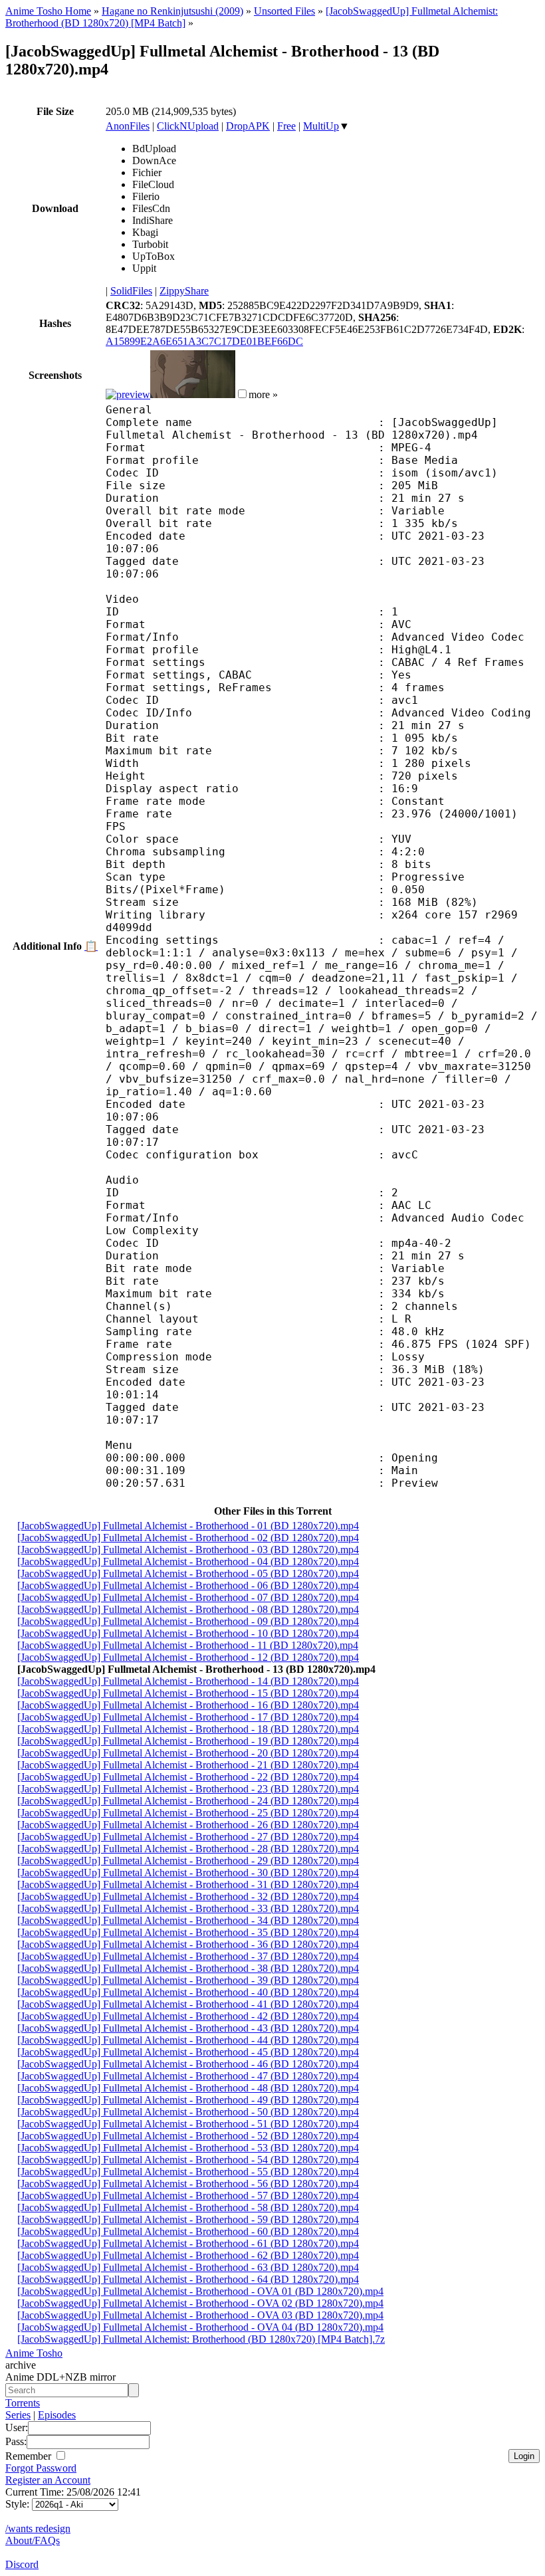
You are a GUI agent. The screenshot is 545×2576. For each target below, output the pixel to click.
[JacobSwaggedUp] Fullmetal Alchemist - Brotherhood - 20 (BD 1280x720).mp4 (188, 1753)
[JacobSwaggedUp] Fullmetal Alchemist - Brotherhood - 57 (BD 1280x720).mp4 (188, 2196)
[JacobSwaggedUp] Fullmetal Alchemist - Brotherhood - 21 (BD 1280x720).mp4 (188, 1765)
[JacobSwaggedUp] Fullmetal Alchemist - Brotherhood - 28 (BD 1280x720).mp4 (188, 1849)
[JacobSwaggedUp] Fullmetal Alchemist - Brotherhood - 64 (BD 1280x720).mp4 (188, 2279)
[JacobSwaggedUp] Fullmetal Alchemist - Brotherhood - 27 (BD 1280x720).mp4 (188, 1837)
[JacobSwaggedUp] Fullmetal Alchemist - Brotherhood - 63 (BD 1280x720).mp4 (188, 2267)
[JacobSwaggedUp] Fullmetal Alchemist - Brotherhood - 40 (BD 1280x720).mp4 (188, 1992)
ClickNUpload (188, 126)
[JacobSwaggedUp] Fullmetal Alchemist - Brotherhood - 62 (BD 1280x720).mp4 (188, 2255)
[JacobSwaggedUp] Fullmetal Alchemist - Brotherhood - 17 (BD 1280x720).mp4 (188, 1717)
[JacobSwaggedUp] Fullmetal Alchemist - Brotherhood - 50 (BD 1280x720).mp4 (188, 2112)
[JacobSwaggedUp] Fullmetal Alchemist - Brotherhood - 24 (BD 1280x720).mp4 (188, 1801)
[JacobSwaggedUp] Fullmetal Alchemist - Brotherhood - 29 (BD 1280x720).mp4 (188, 1861)
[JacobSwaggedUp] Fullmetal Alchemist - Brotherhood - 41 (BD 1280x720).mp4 (188, 2004)
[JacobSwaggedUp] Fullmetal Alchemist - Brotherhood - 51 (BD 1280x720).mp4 (188, 2124)
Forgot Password (41, 2468)
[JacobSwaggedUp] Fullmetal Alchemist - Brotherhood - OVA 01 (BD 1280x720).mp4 (200, 2291)
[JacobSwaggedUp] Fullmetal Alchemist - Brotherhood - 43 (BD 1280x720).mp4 (188, 2028)
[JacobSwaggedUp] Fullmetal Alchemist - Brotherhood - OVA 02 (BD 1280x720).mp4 (200, 2303)
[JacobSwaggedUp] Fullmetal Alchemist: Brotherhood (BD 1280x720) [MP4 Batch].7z (201, 2339)
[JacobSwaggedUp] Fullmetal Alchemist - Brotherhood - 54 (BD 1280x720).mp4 (188, 2160)
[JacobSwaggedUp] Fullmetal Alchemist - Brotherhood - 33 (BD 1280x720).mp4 (188, 1908)
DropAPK (248, 126)
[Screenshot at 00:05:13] (193, 394)
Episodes (57, 2415)
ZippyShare (184, 291)
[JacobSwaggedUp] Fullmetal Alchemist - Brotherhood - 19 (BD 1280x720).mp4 (188, 1741)
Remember (30, 2456)
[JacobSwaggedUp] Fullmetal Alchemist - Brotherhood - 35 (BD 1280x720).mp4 (188, 1932)
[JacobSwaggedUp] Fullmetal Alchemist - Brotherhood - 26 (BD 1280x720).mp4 (188, 1825)
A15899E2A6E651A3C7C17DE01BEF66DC (204, 341)
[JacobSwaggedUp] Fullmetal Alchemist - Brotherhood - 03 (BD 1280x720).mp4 (188, 1550)
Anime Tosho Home (48, 11)
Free (286, 126)
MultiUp (321, 126)
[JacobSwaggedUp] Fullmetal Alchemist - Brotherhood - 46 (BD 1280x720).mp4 (188, 2064)
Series (18, 2415)
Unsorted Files (284, 11)
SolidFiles (131, 291)
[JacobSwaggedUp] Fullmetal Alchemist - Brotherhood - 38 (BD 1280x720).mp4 (188, 1968)
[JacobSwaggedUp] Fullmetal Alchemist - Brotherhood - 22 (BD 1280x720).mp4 (188, 1777)
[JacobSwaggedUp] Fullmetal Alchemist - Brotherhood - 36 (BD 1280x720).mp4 (188, 1944)
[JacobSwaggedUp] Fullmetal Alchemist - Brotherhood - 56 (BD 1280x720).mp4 (188, 2184)
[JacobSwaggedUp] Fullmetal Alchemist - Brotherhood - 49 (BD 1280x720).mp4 (188, 2100)
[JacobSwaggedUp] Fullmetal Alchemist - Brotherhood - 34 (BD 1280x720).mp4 (188, 1920)
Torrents (23, 2403)
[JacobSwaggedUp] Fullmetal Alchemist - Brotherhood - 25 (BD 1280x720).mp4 (188, 1813)
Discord (22, 2564)
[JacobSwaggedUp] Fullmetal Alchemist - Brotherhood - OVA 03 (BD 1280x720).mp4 (200, 2315)
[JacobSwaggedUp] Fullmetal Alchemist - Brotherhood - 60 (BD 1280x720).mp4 (188, 2231)
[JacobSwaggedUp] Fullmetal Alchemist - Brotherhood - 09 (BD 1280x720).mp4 (188, 1621)
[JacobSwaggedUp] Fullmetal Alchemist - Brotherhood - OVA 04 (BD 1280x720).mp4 (200, 2327)
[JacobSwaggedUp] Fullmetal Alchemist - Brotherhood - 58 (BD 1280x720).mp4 (188, 2207)
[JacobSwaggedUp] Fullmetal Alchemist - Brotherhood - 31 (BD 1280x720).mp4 (188, 1884)
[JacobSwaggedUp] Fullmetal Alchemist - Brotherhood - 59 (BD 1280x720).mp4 (188, 2219)
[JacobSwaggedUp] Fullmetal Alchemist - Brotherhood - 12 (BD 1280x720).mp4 (188, 1657)
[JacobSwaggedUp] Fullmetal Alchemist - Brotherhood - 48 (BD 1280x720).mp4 (188, 2088)
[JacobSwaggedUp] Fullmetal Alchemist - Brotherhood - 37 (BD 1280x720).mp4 (188, 1956)
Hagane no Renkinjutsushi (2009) (172, 11)
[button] (242, 394)
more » (263, 394)
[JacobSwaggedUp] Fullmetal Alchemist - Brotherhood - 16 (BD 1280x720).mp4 (188, 1705)
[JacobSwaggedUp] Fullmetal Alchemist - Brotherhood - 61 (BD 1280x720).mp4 (188, 2243)
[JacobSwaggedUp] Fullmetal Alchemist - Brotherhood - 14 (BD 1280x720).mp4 (188, 1681)
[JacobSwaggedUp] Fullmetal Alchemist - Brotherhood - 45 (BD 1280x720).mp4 (188, 2052)
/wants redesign (38, 2528)
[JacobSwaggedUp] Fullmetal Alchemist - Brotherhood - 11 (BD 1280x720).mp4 (188, 1645)
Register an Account (48, 2480)
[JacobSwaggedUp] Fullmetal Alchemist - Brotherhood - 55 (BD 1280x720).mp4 (188, 2172)
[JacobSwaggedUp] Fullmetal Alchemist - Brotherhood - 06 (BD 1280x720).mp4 (188, 1585)
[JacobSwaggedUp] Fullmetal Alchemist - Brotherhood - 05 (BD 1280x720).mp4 (188, 1573)
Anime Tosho (34, 2353)
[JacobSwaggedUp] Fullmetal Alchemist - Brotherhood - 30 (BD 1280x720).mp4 (188, 1873)
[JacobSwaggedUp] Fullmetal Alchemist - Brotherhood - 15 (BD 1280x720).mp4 (188, 1693)
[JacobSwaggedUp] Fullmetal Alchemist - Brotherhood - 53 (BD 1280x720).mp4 (188, 2148)
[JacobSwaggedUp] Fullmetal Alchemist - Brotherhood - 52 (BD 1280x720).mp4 (188, 2136)
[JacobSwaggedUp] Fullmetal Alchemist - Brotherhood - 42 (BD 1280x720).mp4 (188, 2016)
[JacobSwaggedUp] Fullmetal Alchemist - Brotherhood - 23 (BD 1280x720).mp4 (188, 1789)
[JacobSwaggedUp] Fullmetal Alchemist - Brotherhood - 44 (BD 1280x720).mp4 (188, 2040)
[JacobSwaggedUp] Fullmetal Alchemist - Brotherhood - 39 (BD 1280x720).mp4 (188, 1980)
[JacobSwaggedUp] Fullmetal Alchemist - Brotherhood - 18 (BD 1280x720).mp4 (188, 1729)
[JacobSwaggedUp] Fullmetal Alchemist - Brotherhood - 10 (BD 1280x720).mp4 (188, 1633)
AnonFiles (128, 126)
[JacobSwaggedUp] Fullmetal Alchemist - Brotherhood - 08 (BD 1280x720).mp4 (188, 1609)
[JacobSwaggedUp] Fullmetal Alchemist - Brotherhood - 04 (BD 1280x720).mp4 (188, 1561)
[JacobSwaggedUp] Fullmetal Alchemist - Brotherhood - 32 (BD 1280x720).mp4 (188, 1896)
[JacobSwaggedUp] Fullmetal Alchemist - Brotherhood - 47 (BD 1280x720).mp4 (188, 2076)
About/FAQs (33, 2540)
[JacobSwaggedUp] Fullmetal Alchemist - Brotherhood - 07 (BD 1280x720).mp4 (188, 1597)
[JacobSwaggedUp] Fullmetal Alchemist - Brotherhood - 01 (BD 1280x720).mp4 (188, 1526)
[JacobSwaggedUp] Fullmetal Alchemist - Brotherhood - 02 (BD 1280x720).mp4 (188, 1538)
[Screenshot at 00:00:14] (128, 394)
